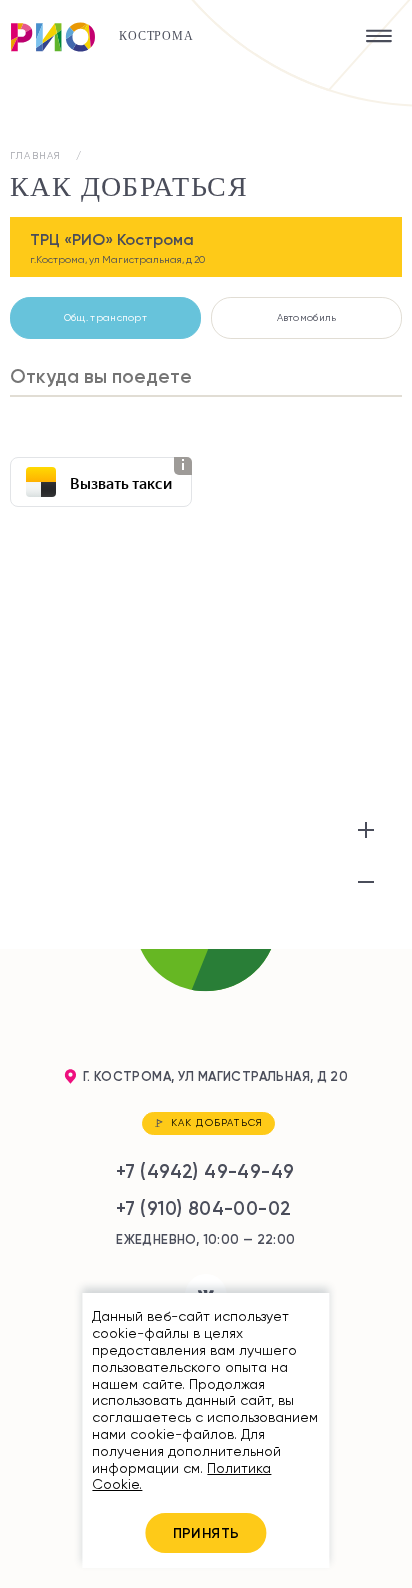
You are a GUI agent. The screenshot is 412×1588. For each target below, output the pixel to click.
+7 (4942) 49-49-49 (205, 1171)
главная (35, 155)
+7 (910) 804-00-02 (203, 1208)
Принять (206, 1533)
